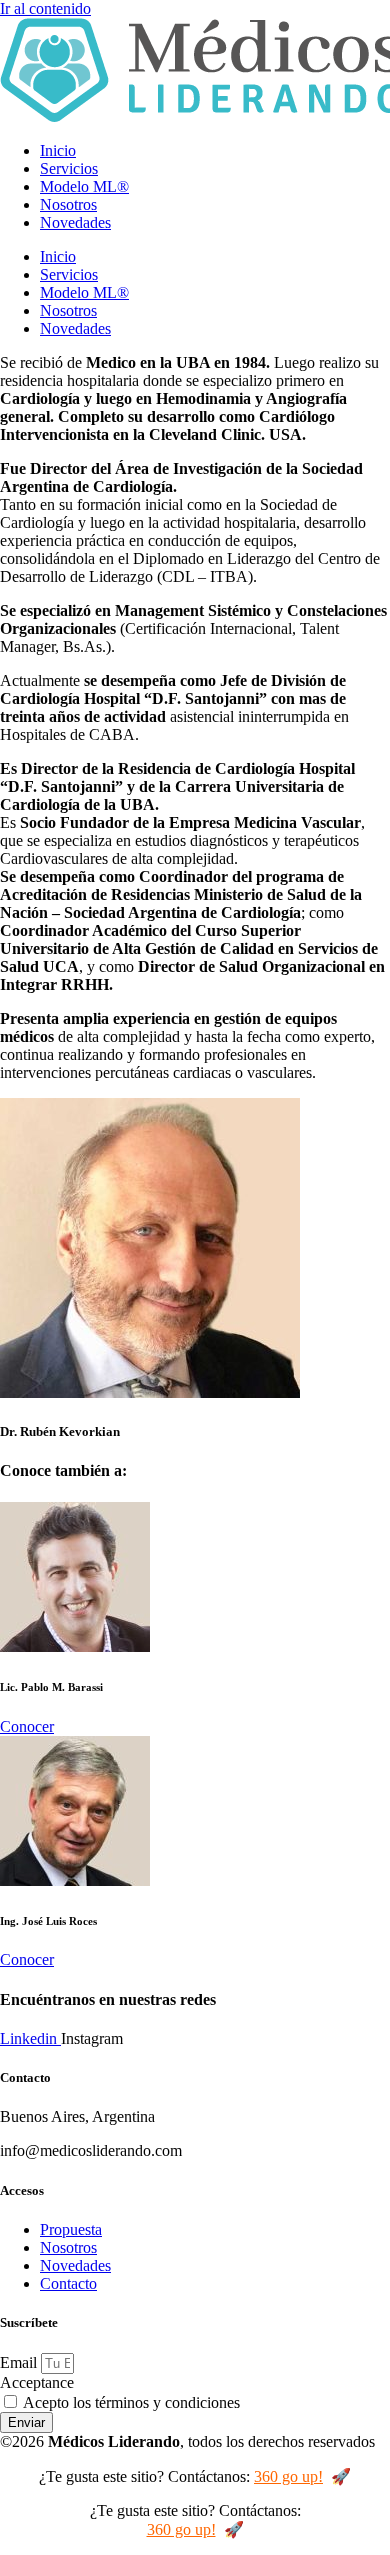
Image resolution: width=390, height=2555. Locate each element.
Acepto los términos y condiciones (131, 2402)
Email (20, 2362)
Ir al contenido (45, 8)
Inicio (58, 150)
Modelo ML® (84, 186)
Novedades (75, 222)
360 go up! (288, 2476)
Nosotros (68, 204)
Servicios (69, 168)
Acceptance (37, 2382)
